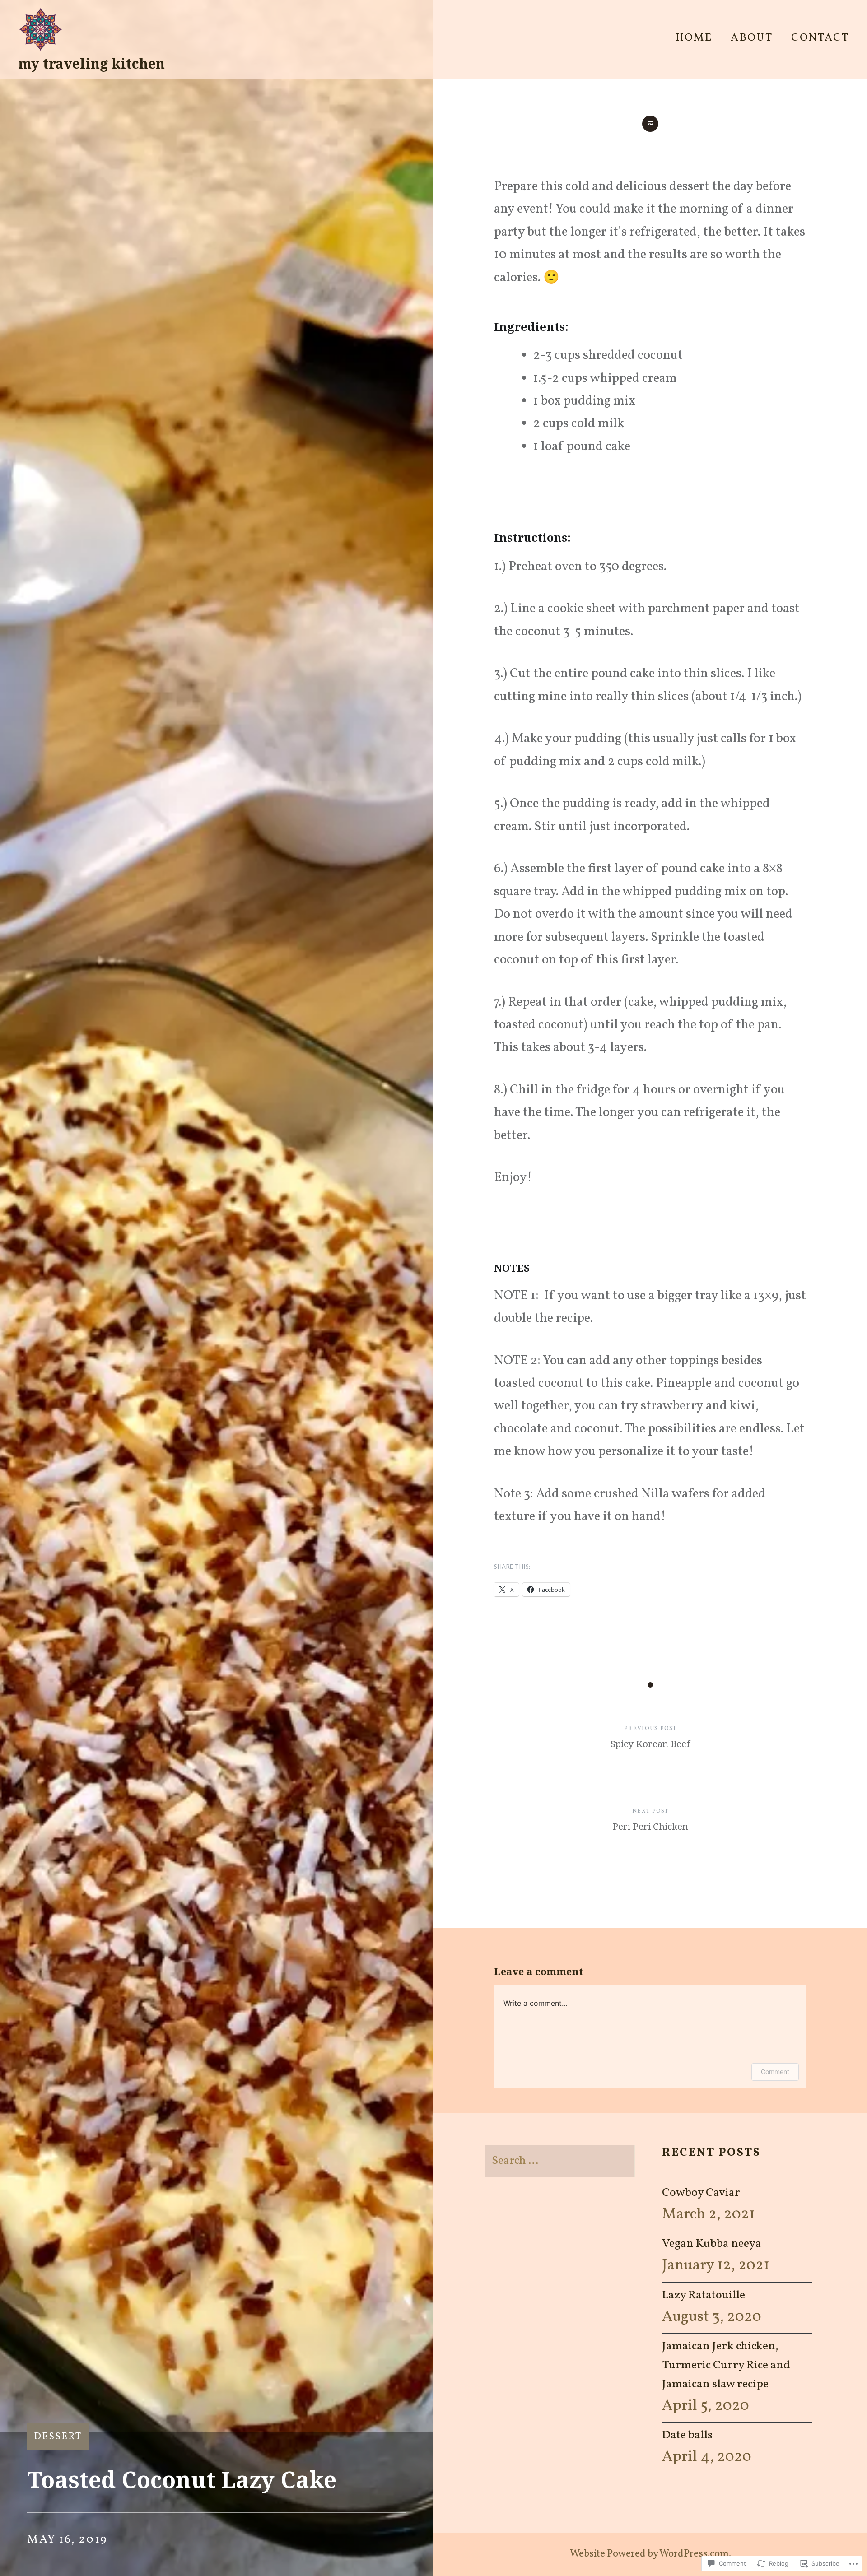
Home (694, 38)
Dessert (58, 2437)
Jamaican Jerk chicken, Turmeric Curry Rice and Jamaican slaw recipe (726, 2365)
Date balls (687, 2435)
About (752, 38)
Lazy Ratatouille (704, 2295)
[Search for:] (560, 2161)
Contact (820, 38)
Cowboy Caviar (701, 2193)
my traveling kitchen (91, 63)
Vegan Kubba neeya (712, 2244)
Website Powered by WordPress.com (649, 2554)
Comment (775, 2071)
